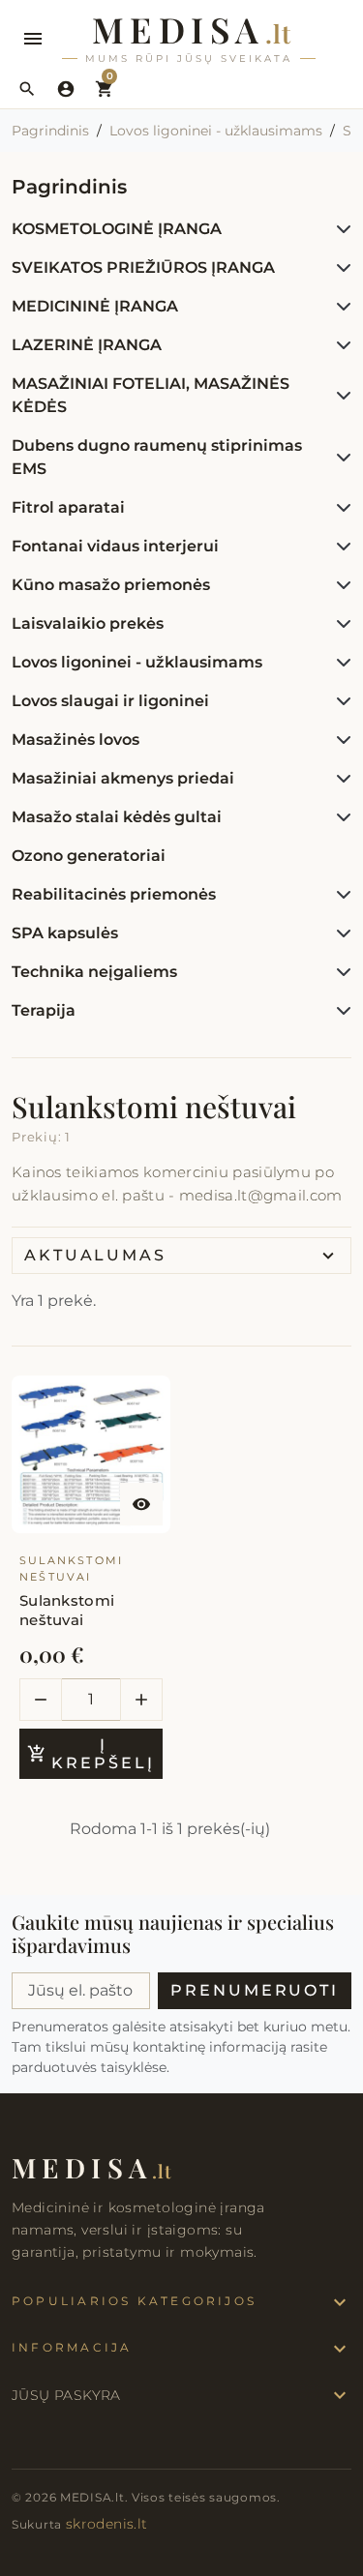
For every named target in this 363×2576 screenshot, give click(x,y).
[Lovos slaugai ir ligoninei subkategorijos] (340, 701)
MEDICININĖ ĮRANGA (95, 306)
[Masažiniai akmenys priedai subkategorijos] (340, 779)
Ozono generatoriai (89, 856)
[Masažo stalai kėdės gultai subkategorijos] (340, 817)
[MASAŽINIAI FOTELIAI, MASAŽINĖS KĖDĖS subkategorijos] (340, 396)
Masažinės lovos (76, 740)
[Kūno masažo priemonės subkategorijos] (340, 585)
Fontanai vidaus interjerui (115, 546)
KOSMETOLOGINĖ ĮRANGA (117, 229)
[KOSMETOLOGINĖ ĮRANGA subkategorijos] (340, 229)
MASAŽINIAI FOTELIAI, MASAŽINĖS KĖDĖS (151, 395)
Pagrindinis (69, 187)
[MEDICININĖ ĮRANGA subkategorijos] (340, 307)
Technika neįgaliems (94, 972)
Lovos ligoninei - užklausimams (137, 662)
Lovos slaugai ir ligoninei (110, 701)
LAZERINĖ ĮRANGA (87, 345)
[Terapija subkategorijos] (340, 1011)
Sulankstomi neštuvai (67, 1611)
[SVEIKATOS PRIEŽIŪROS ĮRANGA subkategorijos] (340, 268)
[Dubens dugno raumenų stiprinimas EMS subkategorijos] (340, 458)
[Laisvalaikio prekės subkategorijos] (340, 624)
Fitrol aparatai (68, 507)
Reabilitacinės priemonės (114, 894)
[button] (27, 89)
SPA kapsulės (65, 933)
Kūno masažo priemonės (111, 585)
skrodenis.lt (107, 2524)
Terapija (44, 1010)
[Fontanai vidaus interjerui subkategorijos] (340, 547)
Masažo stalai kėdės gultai (117, 817)
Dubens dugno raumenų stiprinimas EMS (157, 457)
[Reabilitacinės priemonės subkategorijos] (340, 895)
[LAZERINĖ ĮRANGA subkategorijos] (340, 345)
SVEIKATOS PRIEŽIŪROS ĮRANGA (143, 267)
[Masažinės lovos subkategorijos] (340, 740)
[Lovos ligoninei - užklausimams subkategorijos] (340, 663)
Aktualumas (95, 1255)
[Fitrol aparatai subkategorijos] (340, 508)
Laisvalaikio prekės (88, 623)
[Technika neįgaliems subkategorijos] (340, 972)
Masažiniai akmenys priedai (123, 778)
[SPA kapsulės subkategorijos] (340, 933)
